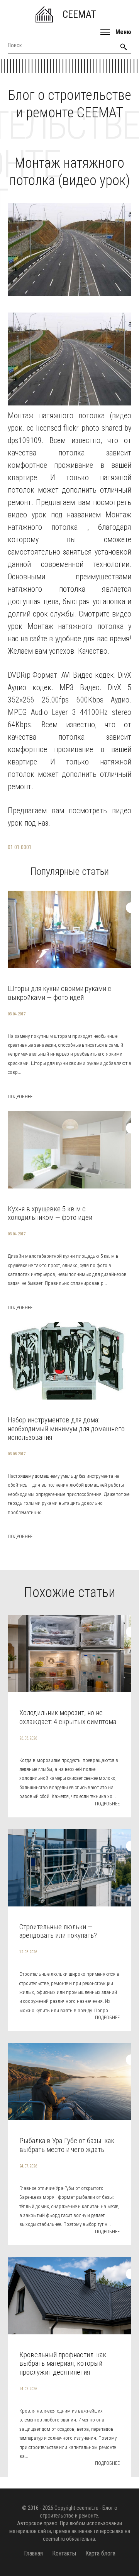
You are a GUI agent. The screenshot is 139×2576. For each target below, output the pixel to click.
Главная (33, 2553)
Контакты (64, 2553)
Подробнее (20, 1097)
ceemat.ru (87, 2508)
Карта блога (100, 2553)
